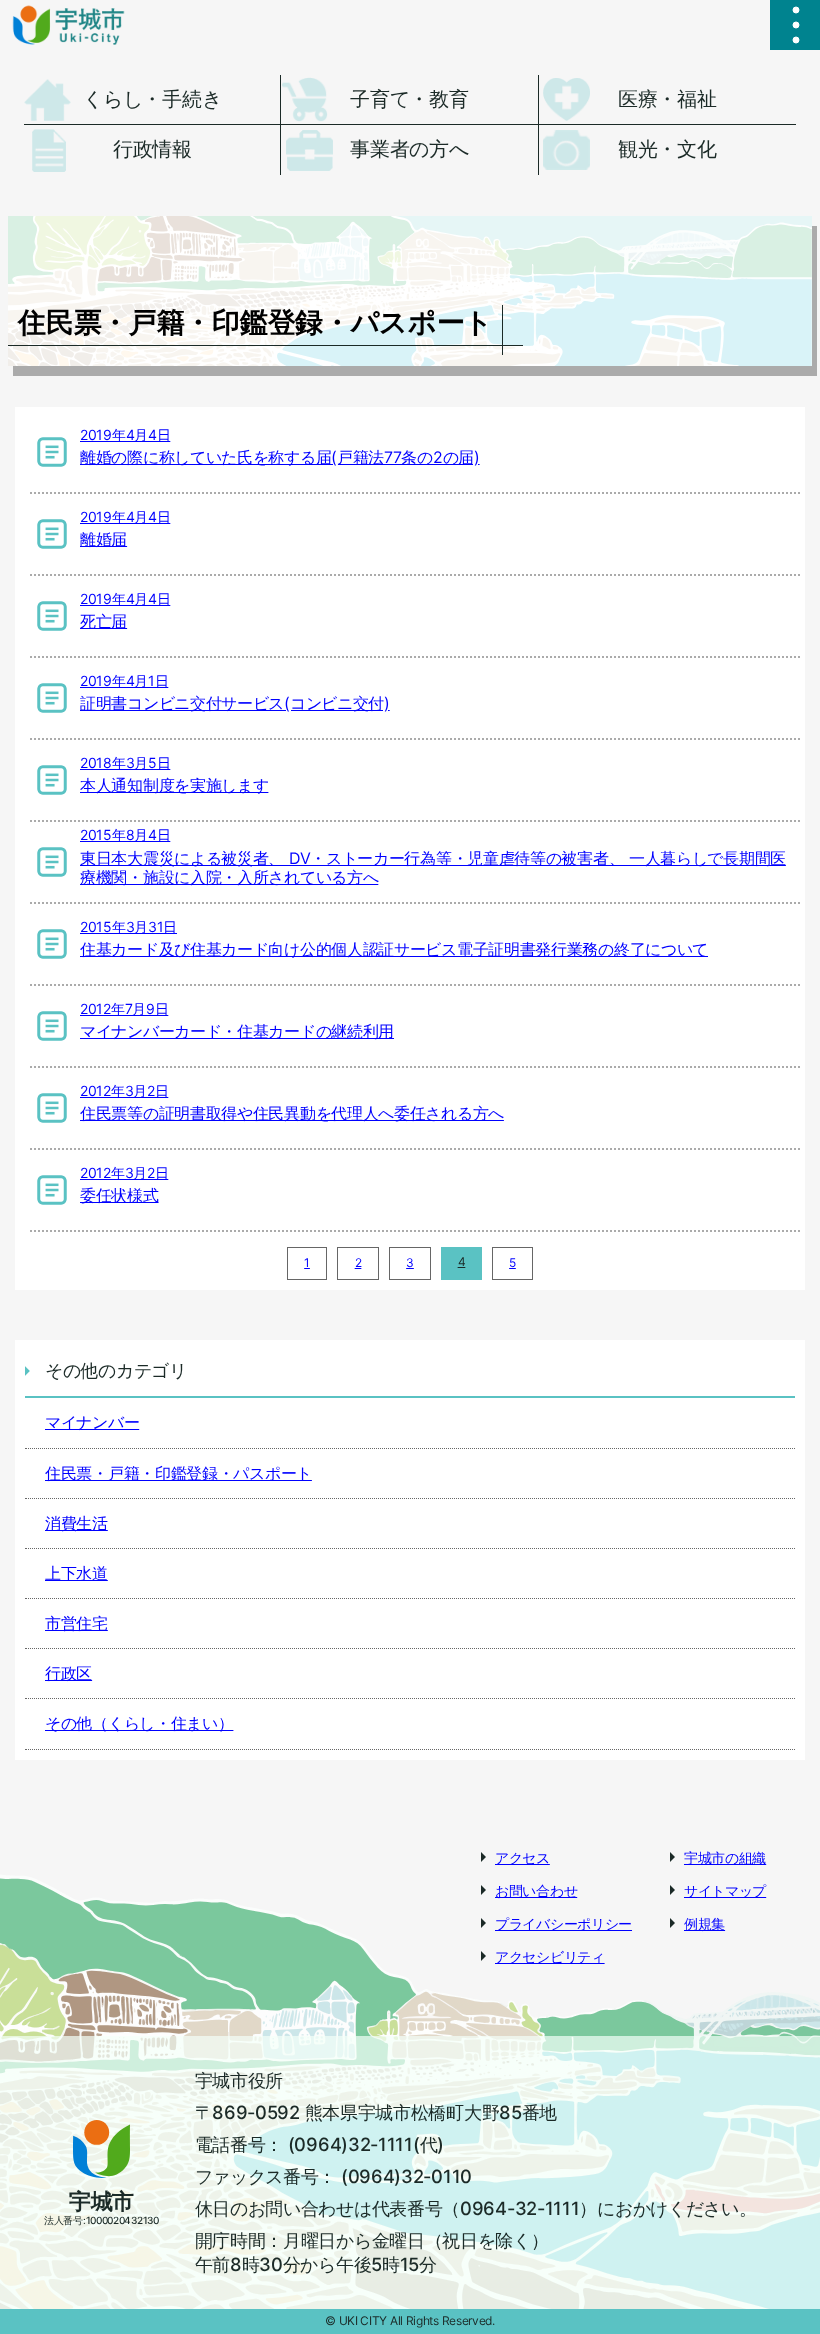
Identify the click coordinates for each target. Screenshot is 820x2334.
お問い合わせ (536, 1890)
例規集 (704, 1923)
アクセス (522, 1857)
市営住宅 (76, 1623)
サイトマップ (725, 1890)
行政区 (68, 1673)
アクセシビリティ (550, 1956)
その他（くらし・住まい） (139, 1723)
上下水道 (76, 1573)
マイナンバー (92, 1422)
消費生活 (76, 1523)
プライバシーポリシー (563, 1923)
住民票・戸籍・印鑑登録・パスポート (178, 1473)
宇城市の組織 (725, 1857)
